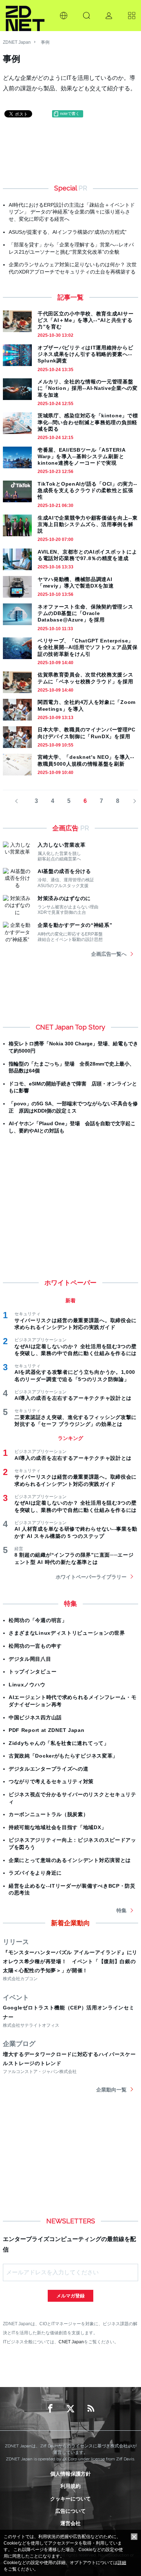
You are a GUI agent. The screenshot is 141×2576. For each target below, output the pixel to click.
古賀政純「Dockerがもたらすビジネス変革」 (63, 1756)
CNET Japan (71, 2342)
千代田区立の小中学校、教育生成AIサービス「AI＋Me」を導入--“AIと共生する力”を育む (86, 320)
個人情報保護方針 (70, 2474)
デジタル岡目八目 (30, 1659)
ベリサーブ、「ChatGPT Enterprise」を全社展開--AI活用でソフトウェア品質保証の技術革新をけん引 (88, 647)
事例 (45, 42)
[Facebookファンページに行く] (50, 2409)
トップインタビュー (33, 1672)
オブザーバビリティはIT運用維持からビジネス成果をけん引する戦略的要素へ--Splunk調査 (85, 354)
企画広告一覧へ (109, 954)
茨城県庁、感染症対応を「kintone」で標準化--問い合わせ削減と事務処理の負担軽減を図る (88, 422)
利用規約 (70, 2486)
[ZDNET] (25, 16)
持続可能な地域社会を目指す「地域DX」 (57, 1827)
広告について (70, 2511)
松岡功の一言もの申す (35, 1646)
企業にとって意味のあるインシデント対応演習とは (70, 1860)
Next (132, 801)
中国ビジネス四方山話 (35, 1717)
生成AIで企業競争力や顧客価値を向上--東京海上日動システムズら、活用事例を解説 (88, 524)
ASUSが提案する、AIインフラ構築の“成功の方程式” (68, 232)
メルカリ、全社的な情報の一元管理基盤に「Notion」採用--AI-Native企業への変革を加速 (88, 388)
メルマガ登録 (70, 2296)
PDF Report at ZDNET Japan (47, 1730)
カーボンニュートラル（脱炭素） (49, 1814)
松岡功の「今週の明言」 (38, 1620)
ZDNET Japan (17, 42)
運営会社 (70, 2523)
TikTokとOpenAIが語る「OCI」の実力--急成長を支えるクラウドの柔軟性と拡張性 (87, 490)
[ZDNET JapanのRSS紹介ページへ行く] (91, 2409)
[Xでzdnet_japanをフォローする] (70, 2409)
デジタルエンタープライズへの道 (49, 1769)
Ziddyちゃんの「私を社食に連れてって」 (59, 1743)
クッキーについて (70, 2499)
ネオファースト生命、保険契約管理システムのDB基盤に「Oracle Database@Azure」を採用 (86, 613)
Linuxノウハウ (27, 1685)
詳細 (122, 2563)
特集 (121, 1910)
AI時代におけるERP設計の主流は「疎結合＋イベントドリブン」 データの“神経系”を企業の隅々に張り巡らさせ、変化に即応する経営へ (72, 212)
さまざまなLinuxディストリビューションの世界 (67, 1633)
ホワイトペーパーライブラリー (91, 1577)
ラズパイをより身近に (35, 1873)
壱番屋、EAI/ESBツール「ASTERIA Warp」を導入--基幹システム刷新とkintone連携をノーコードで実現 (81, 456)
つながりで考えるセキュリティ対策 (51, 1781)
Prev (20, 801)
